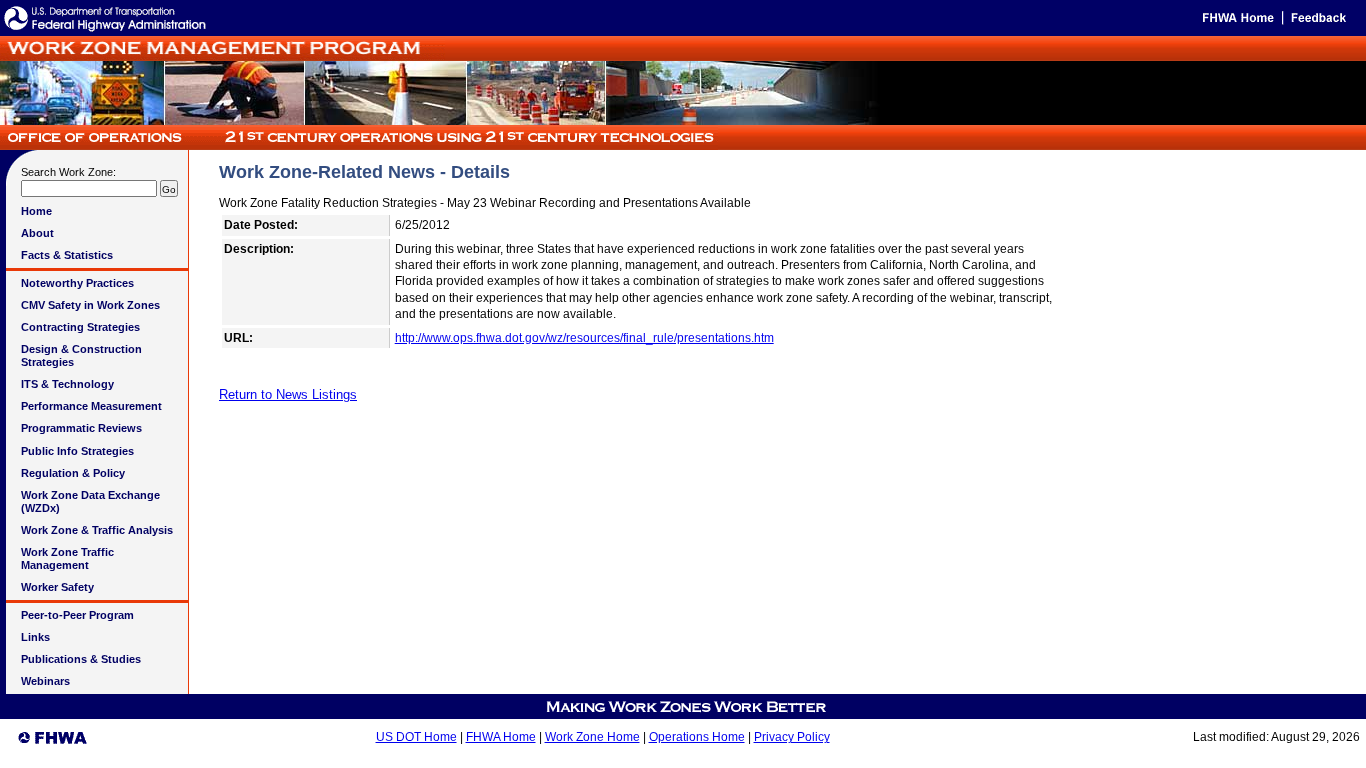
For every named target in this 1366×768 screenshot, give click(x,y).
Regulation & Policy (73, 473)
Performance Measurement (91, 406)
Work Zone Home (592, 737)
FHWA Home (501, 737)
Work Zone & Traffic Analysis (97, 530)
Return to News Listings (288, 394)
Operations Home (697, 737)
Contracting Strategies (80, 327)
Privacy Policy (792, 737)
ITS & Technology (67, 384)
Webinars (45, 681)
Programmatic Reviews (81, 428)
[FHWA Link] (105, 30)
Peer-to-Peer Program (77, 615)
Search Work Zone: (68, 172)
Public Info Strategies (77, 451)
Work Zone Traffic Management (67, 558)
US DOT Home (416, 737)
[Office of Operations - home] (359, 144)
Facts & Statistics (67, 255)
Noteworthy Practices (77, 283)
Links (35, 637)
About (37, 233)
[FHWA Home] (1236, 21)
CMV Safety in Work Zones (90, 305)
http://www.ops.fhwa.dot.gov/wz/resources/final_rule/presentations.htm (584, 338)
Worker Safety (57, 587)
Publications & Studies (81, 659)
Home (36, 211)
